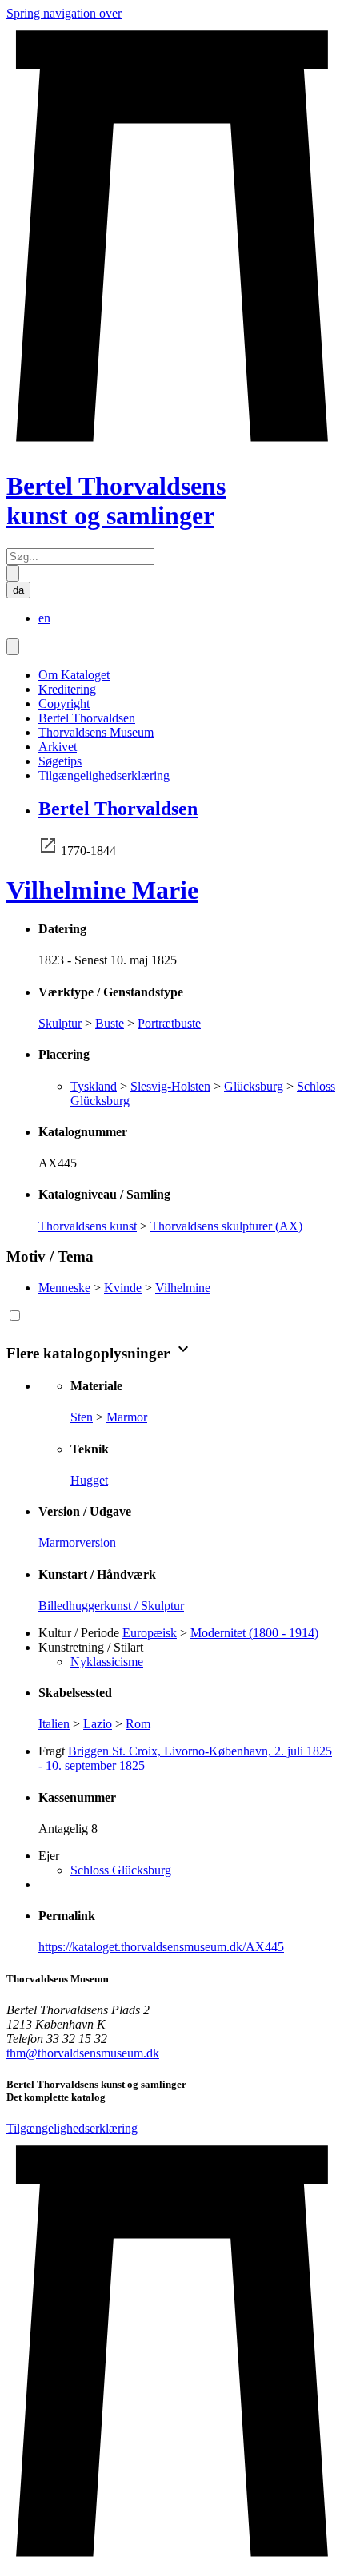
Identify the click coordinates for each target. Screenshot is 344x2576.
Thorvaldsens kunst (88, 1226)
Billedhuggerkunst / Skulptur (111, 1606)
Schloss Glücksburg (121, 1870)
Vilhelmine (183, 1288)
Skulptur (60, 1023)
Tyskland (94, 1086)
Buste (110, 1023)
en (44, 618)
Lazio (98, 1724)
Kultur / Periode (79, 1633)
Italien (54, 1724)
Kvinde (123, 1288)
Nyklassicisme (107, 1662)
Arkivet (58, 747)
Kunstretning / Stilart (91, 1647)
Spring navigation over (64, 13)
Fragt (52, 1751)
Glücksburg (254, 1086)
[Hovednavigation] (13, 647)
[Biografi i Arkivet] (48, 851)
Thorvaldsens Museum (96, 732)
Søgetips (60, 761)
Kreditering (67, 689)
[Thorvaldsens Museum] (172, 2353)
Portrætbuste (169, 1023)
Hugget (89, 1480)
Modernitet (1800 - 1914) (254, 1633)
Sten (82, 1417)
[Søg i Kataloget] (13, 573)
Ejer (49, 1856)
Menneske (64, 1288)
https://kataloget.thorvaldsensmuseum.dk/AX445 (161, 1947)
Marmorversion (77, 1542)
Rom (138, 1724)
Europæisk (150, 1633)
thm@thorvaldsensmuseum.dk (83, 2053)
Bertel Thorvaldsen (87, 718)
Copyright (64, 704)
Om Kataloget (74, 675)
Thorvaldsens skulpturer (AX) (226, 1226)
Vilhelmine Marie (102, 890)
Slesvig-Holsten (170, 1086)
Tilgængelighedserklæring (104, 775)
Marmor (127, 1417)
